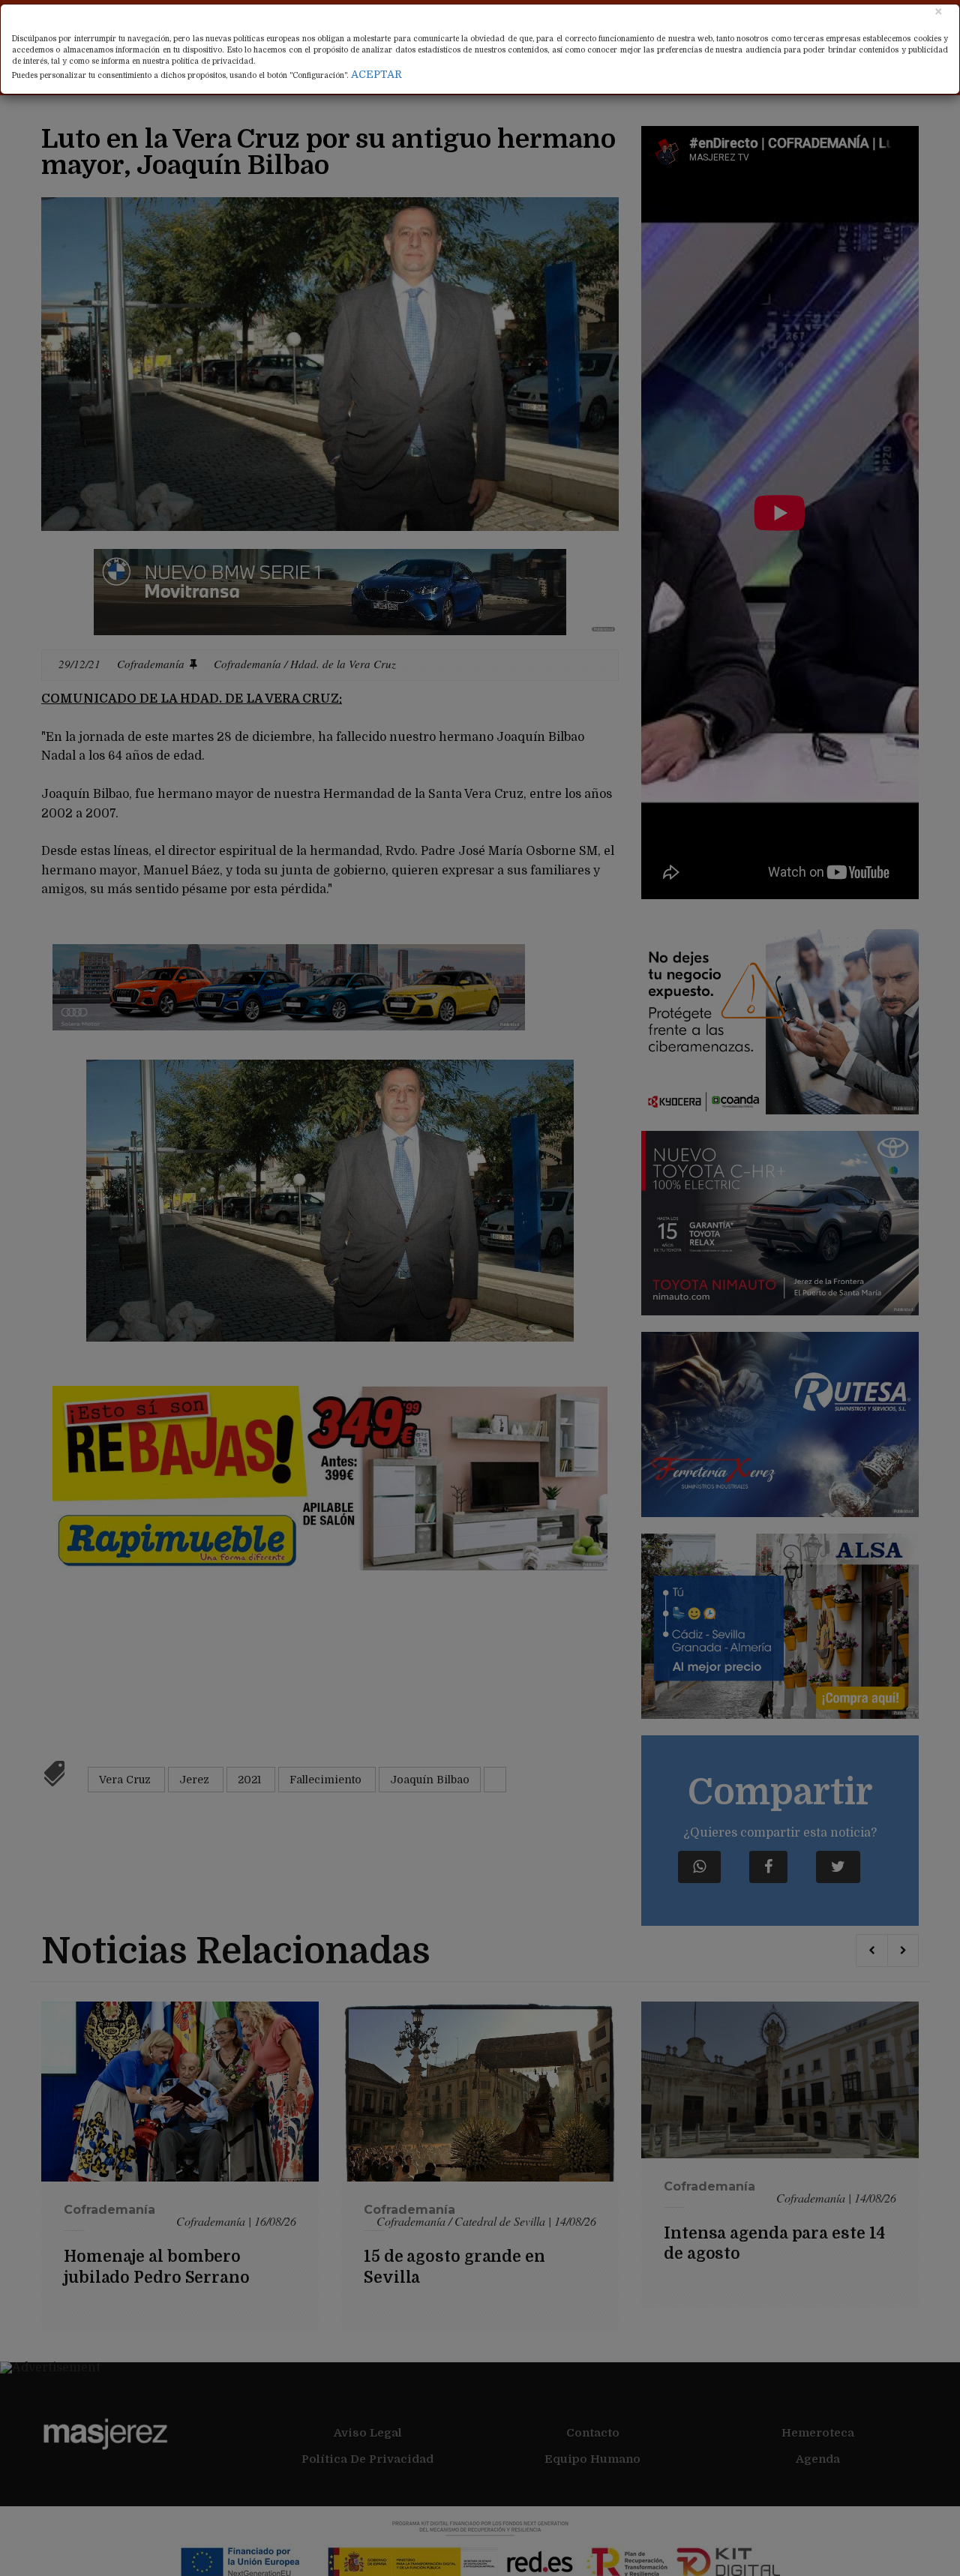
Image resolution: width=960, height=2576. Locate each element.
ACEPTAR (376, 74)
